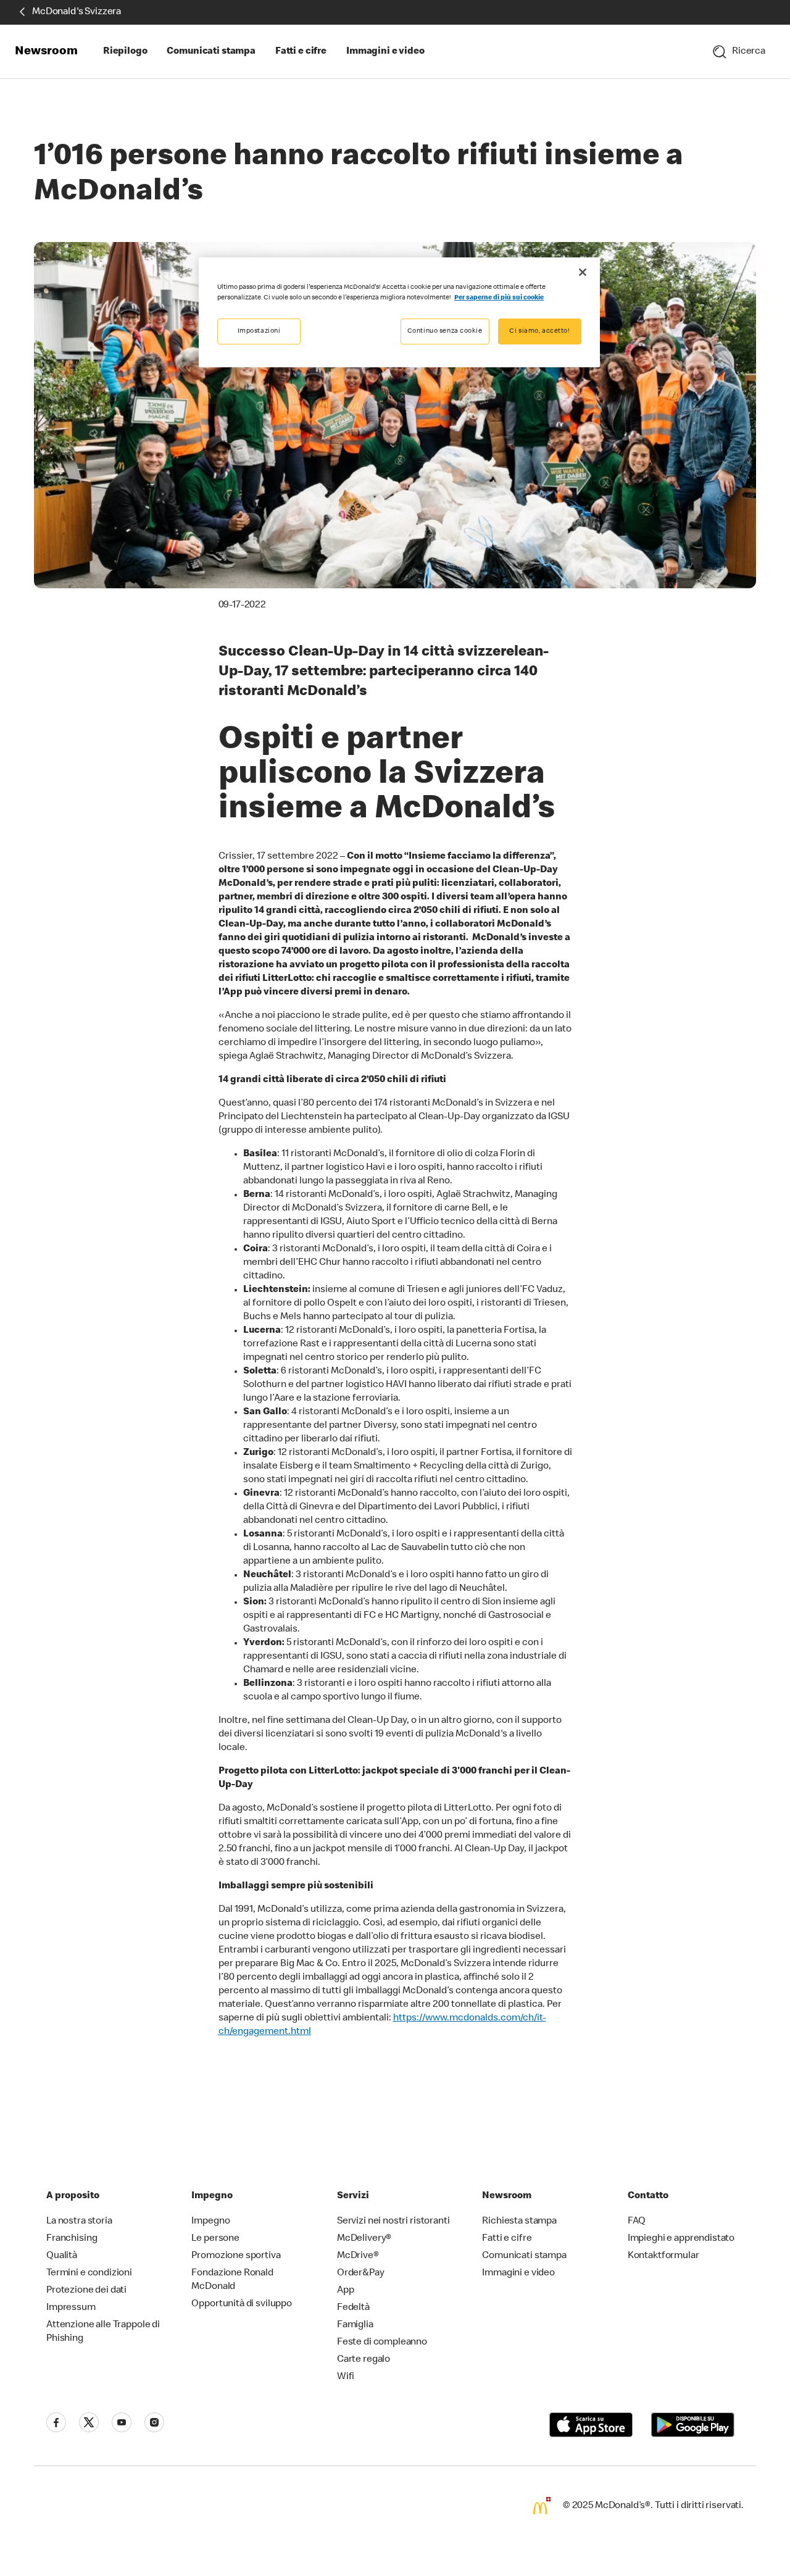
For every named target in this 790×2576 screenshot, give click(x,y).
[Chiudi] (583, 272)
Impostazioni (259, 331)
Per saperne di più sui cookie (499, 298)
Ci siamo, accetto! (539, 331)
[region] (399, 312)
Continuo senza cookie (445, 331)
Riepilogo (125, 52)
